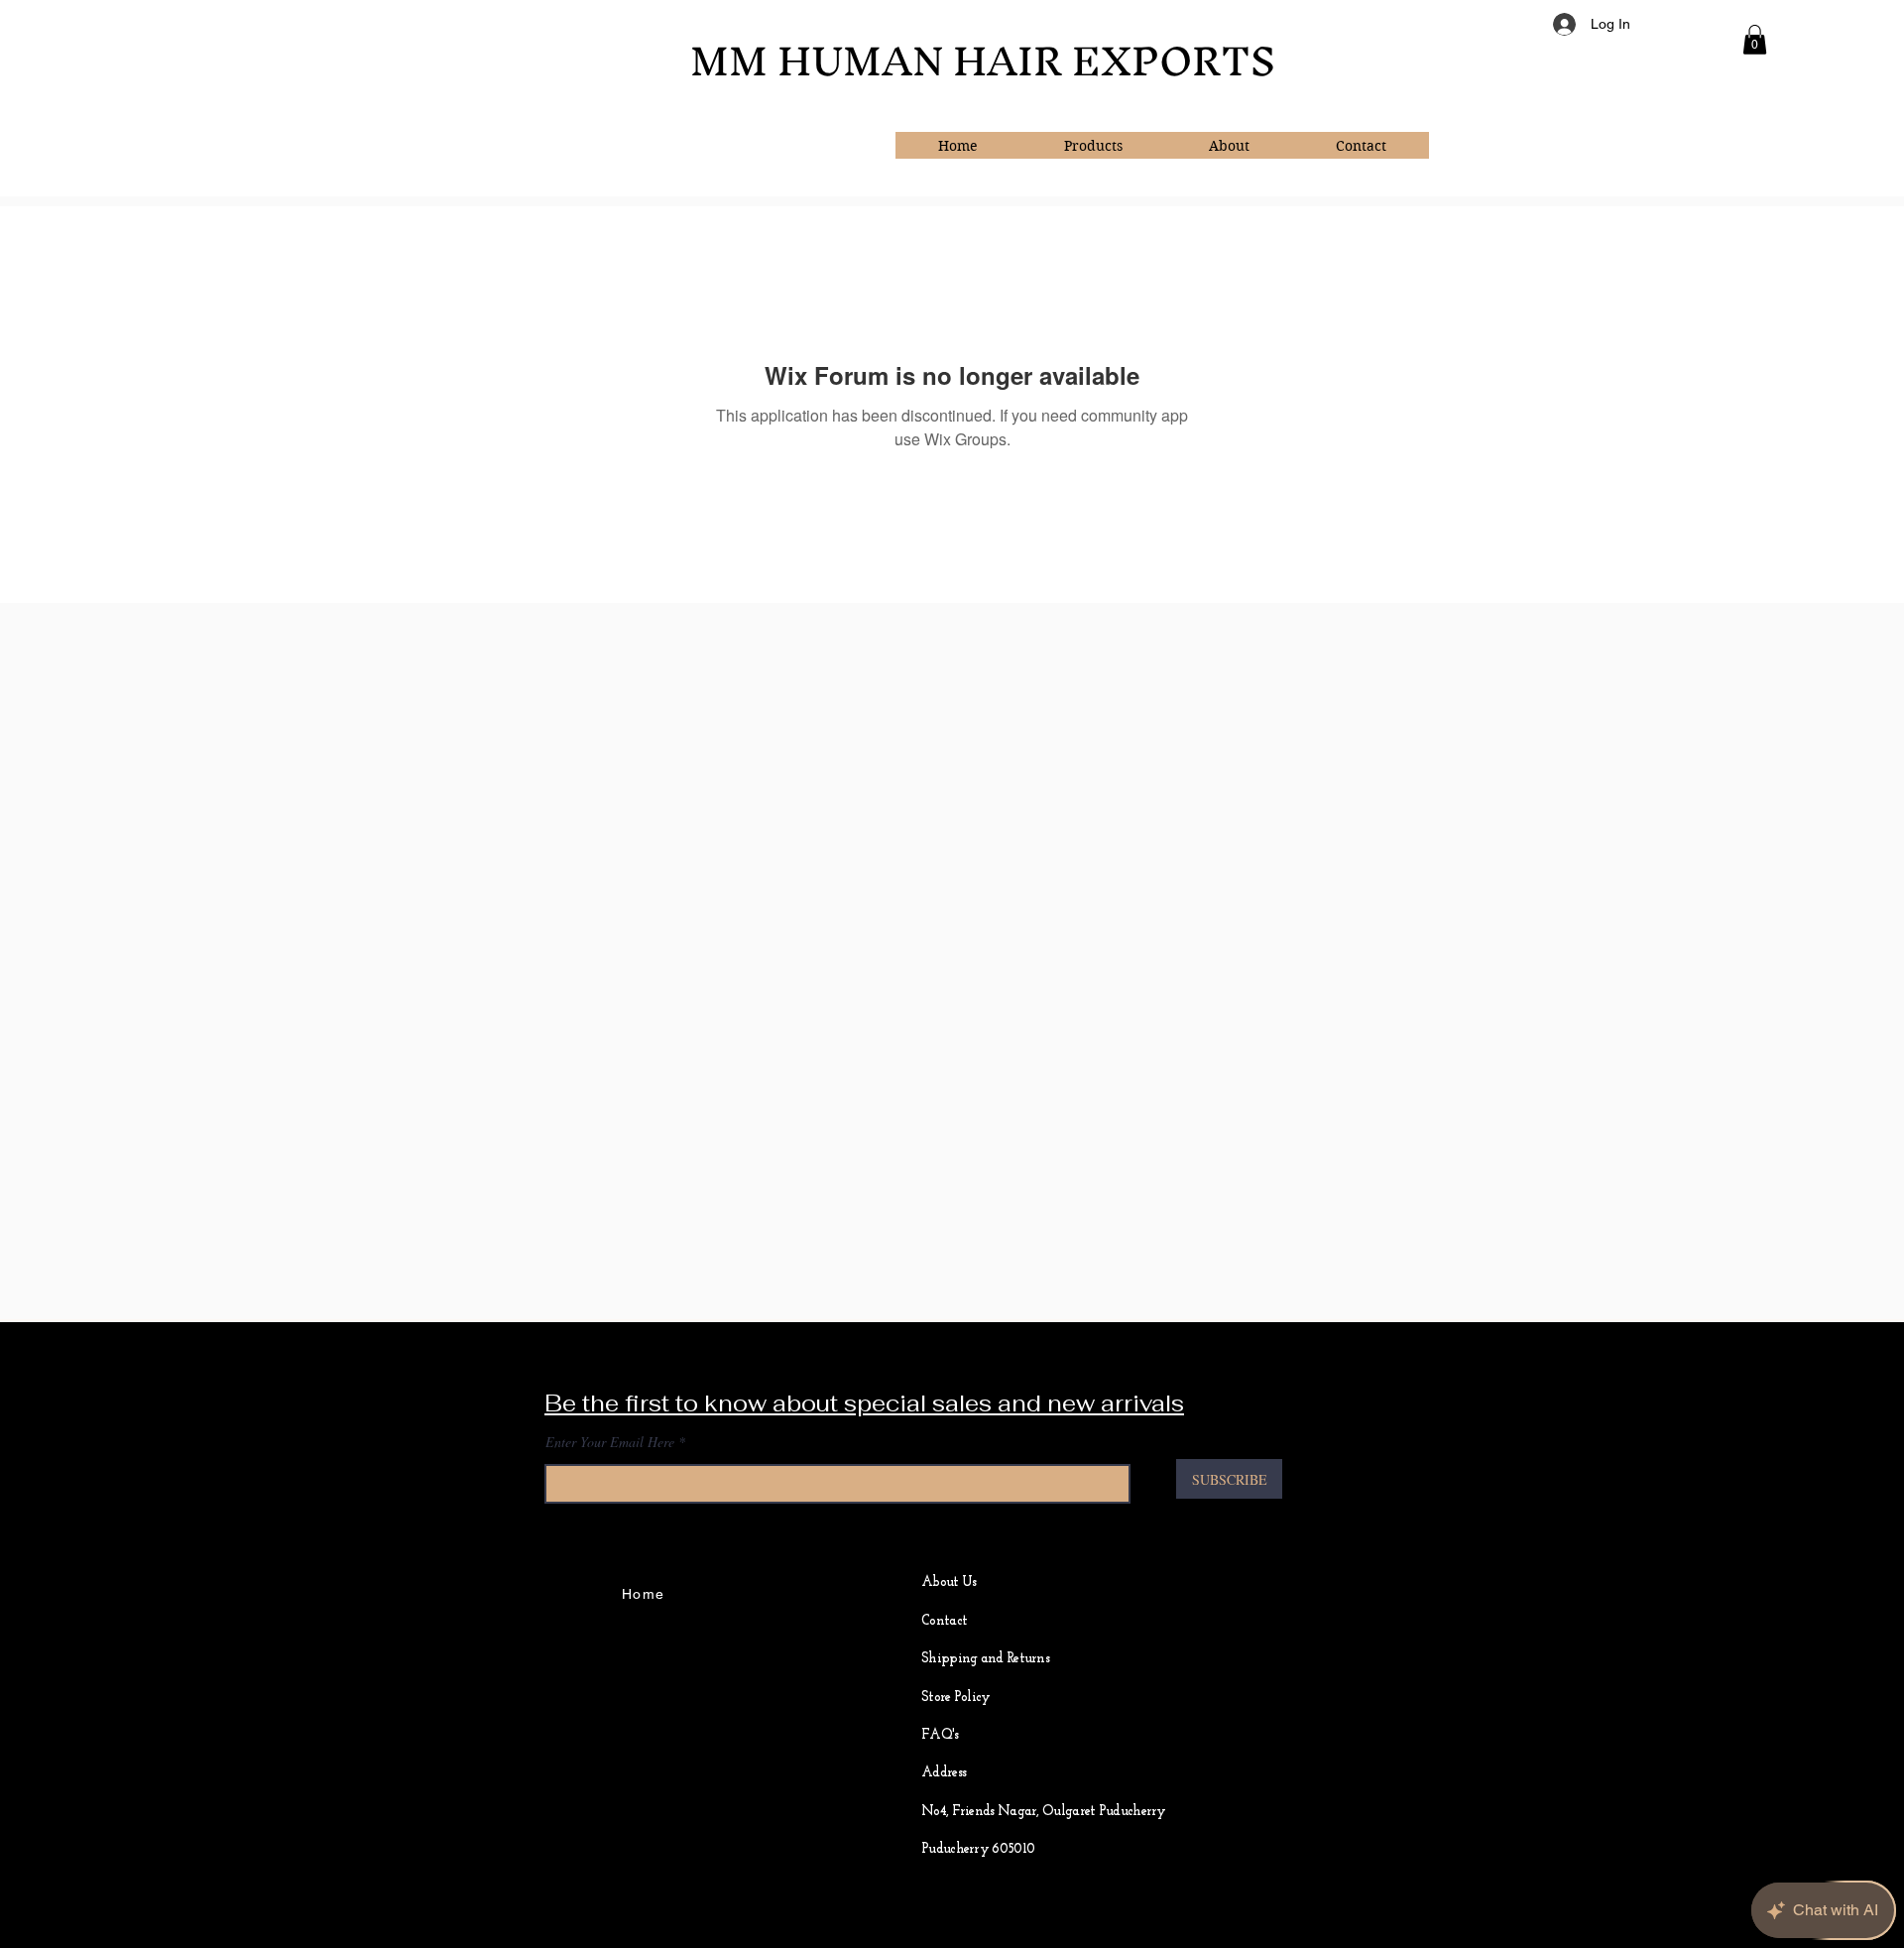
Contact (944, 1621)
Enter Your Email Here (610, 1442)
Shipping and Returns (985, 1659)
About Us (949, 1583)
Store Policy (956, 1698)
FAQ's (940, 1735)
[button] (1755, 40)
